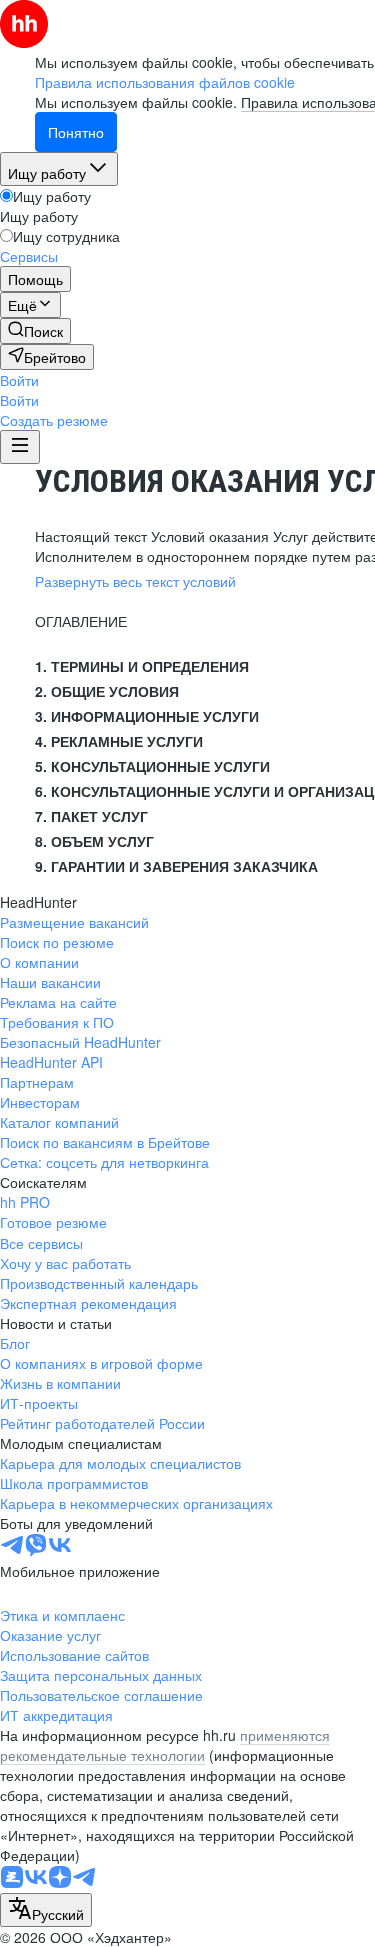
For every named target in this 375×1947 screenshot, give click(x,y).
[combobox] (46, 1910)
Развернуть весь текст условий (135, 581)
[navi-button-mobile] (20, 447)
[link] (35, 331)
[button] (19, 380)
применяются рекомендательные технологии (165, 1745)
